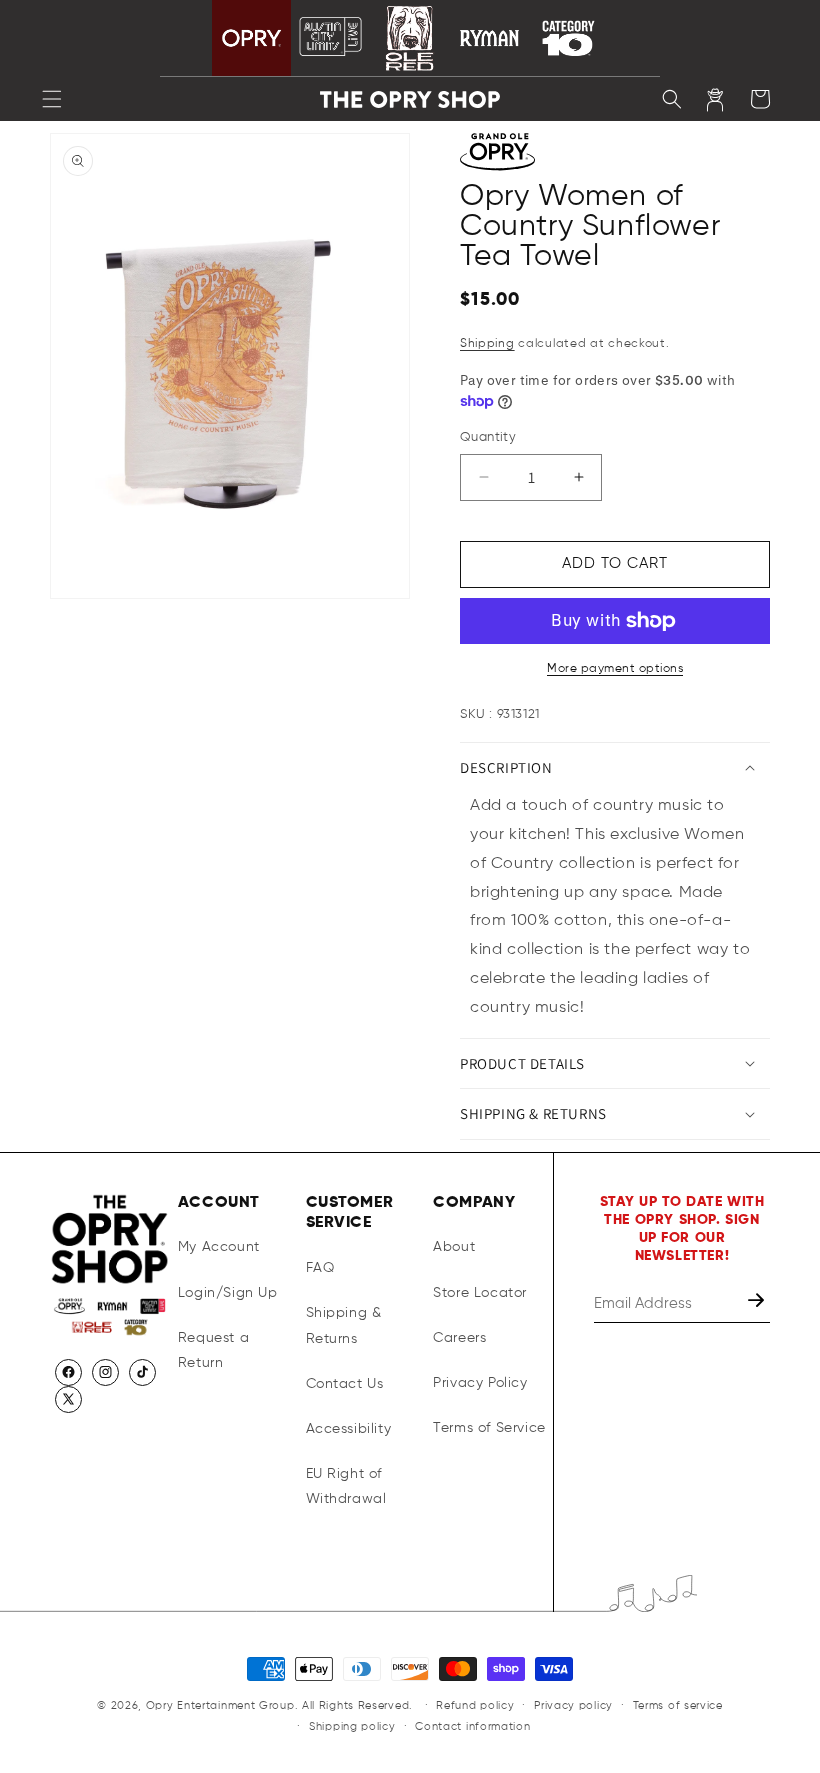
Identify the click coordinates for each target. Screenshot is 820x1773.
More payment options (615, 669)
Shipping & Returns (344, 1325)
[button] (52, 99)
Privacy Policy (480, 1383)
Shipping (487, 344)
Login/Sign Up (228, 1293)
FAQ (320, 1268)
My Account (219, 1247)
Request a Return (213, 1350)
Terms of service (678, 1705)
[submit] (758, 1303)
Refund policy (475, 1705)
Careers (459, 1338)
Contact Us (345, 1384)
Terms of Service (489, 1428)
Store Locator (480, 1293)
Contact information (472, 1726)
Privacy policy (573, 1705)
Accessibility (349, 1429)
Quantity (488, 437)
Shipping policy (352, 1726)
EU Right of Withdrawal (346, 1486)
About (454, 1247)
